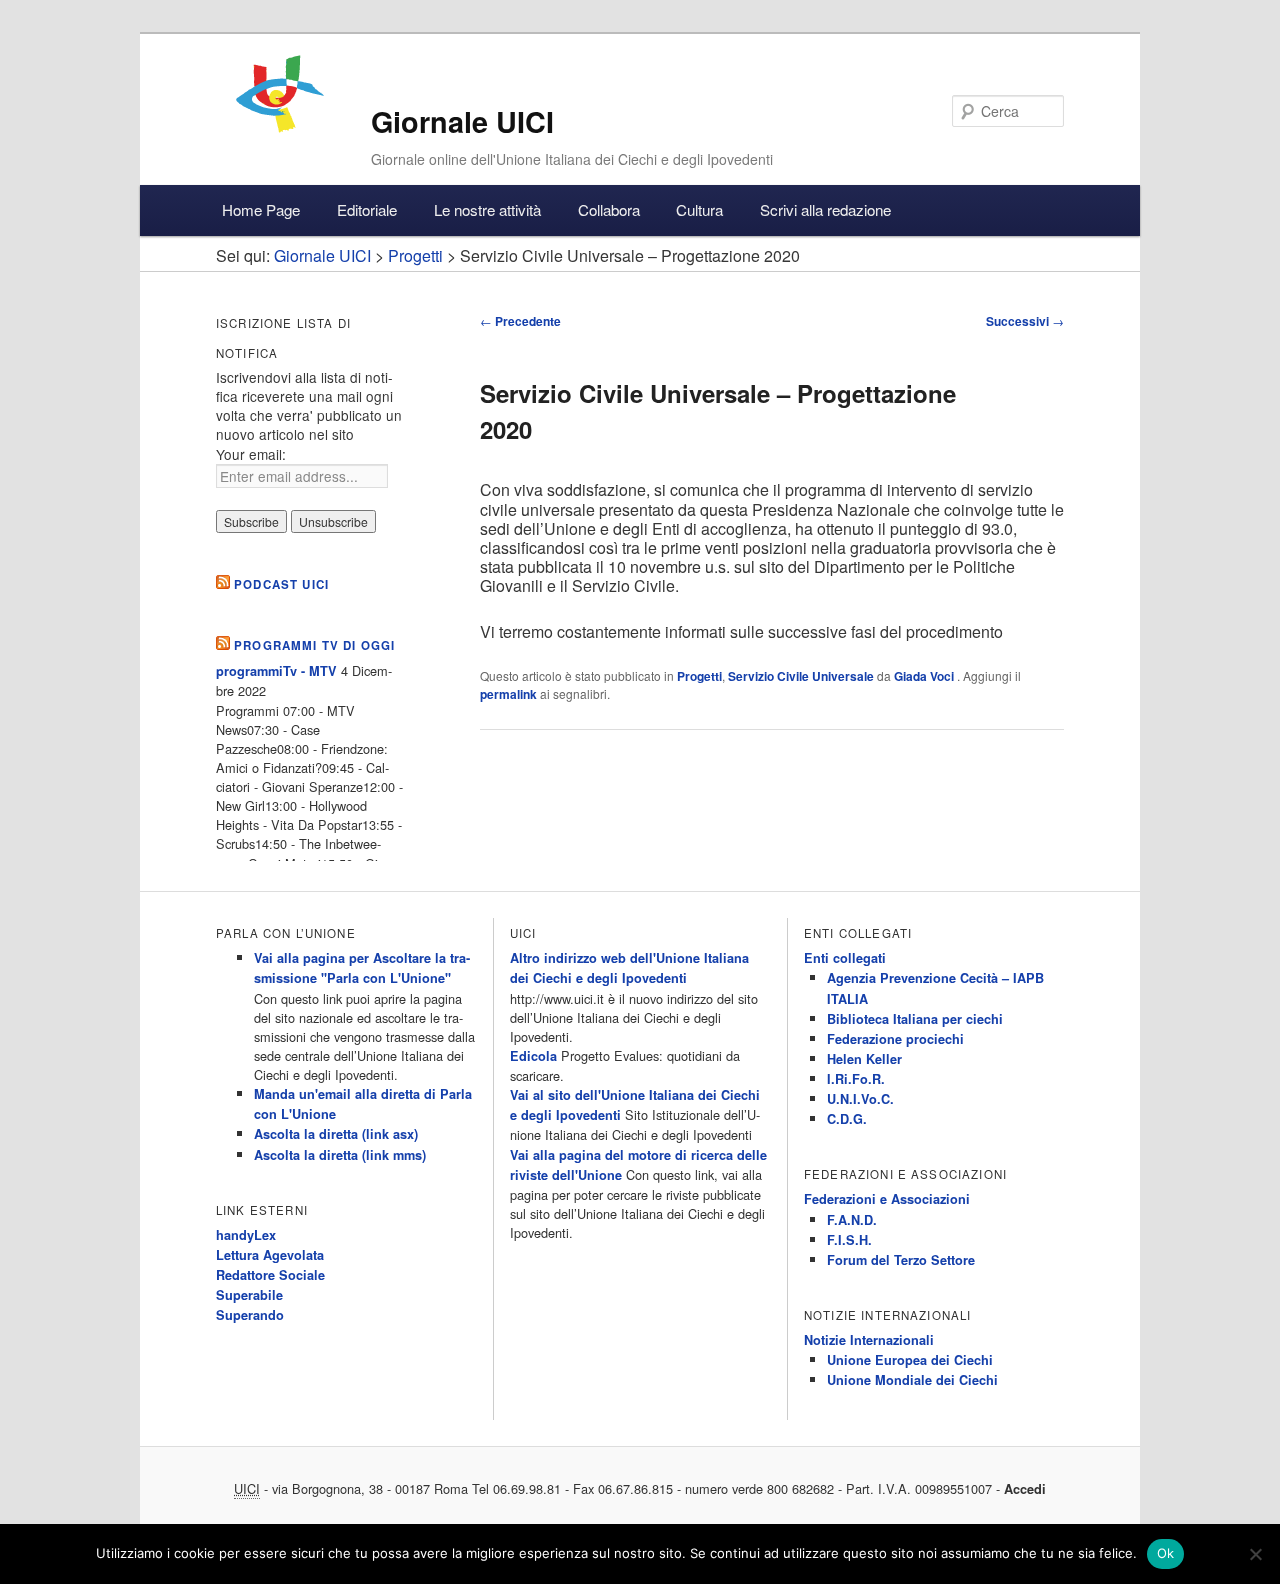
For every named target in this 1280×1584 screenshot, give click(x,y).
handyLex (246, 1235)
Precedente (520, 321)
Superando (250, 1315)
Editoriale (367, 209)
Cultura (699, 209)
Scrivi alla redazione (825, 209)
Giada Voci (925, 676)
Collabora (609, 209)
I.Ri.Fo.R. (856, 1079)
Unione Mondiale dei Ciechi (912, 1380)
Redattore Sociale (270, 1275)
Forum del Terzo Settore (901, 1260)
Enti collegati (845, 958)
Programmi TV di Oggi (314, 645)
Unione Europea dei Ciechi (910, 1360)
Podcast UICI (281, 584)
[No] (1255, 1554)
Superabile (249, 1295)
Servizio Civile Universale (801, 676)
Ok (1166, 1553)
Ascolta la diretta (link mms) (340, 1155)
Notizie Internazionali (869, 1340)
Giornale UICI (462, 121)
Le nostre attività (487, 209)
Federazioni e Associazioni (887, 1199)
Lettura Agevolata (270, 1255)
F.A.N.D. (852, 1220)
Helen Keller (864, 1059)
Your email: (251, 454)
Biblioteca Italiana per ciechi (915, 1019)
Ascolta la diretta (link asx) (336, 1134)
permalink (508, 694)
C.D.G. (847, 1119)
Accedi (1025, 1489)
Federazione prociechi (895, 1039)
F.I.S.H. (849, 1240)
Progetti (699, 676)
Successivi (1025, 321)
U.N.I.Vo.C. (860, 1099)
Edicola (533, 1056)
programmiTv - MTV (276, 671)
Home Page (261, 209)
